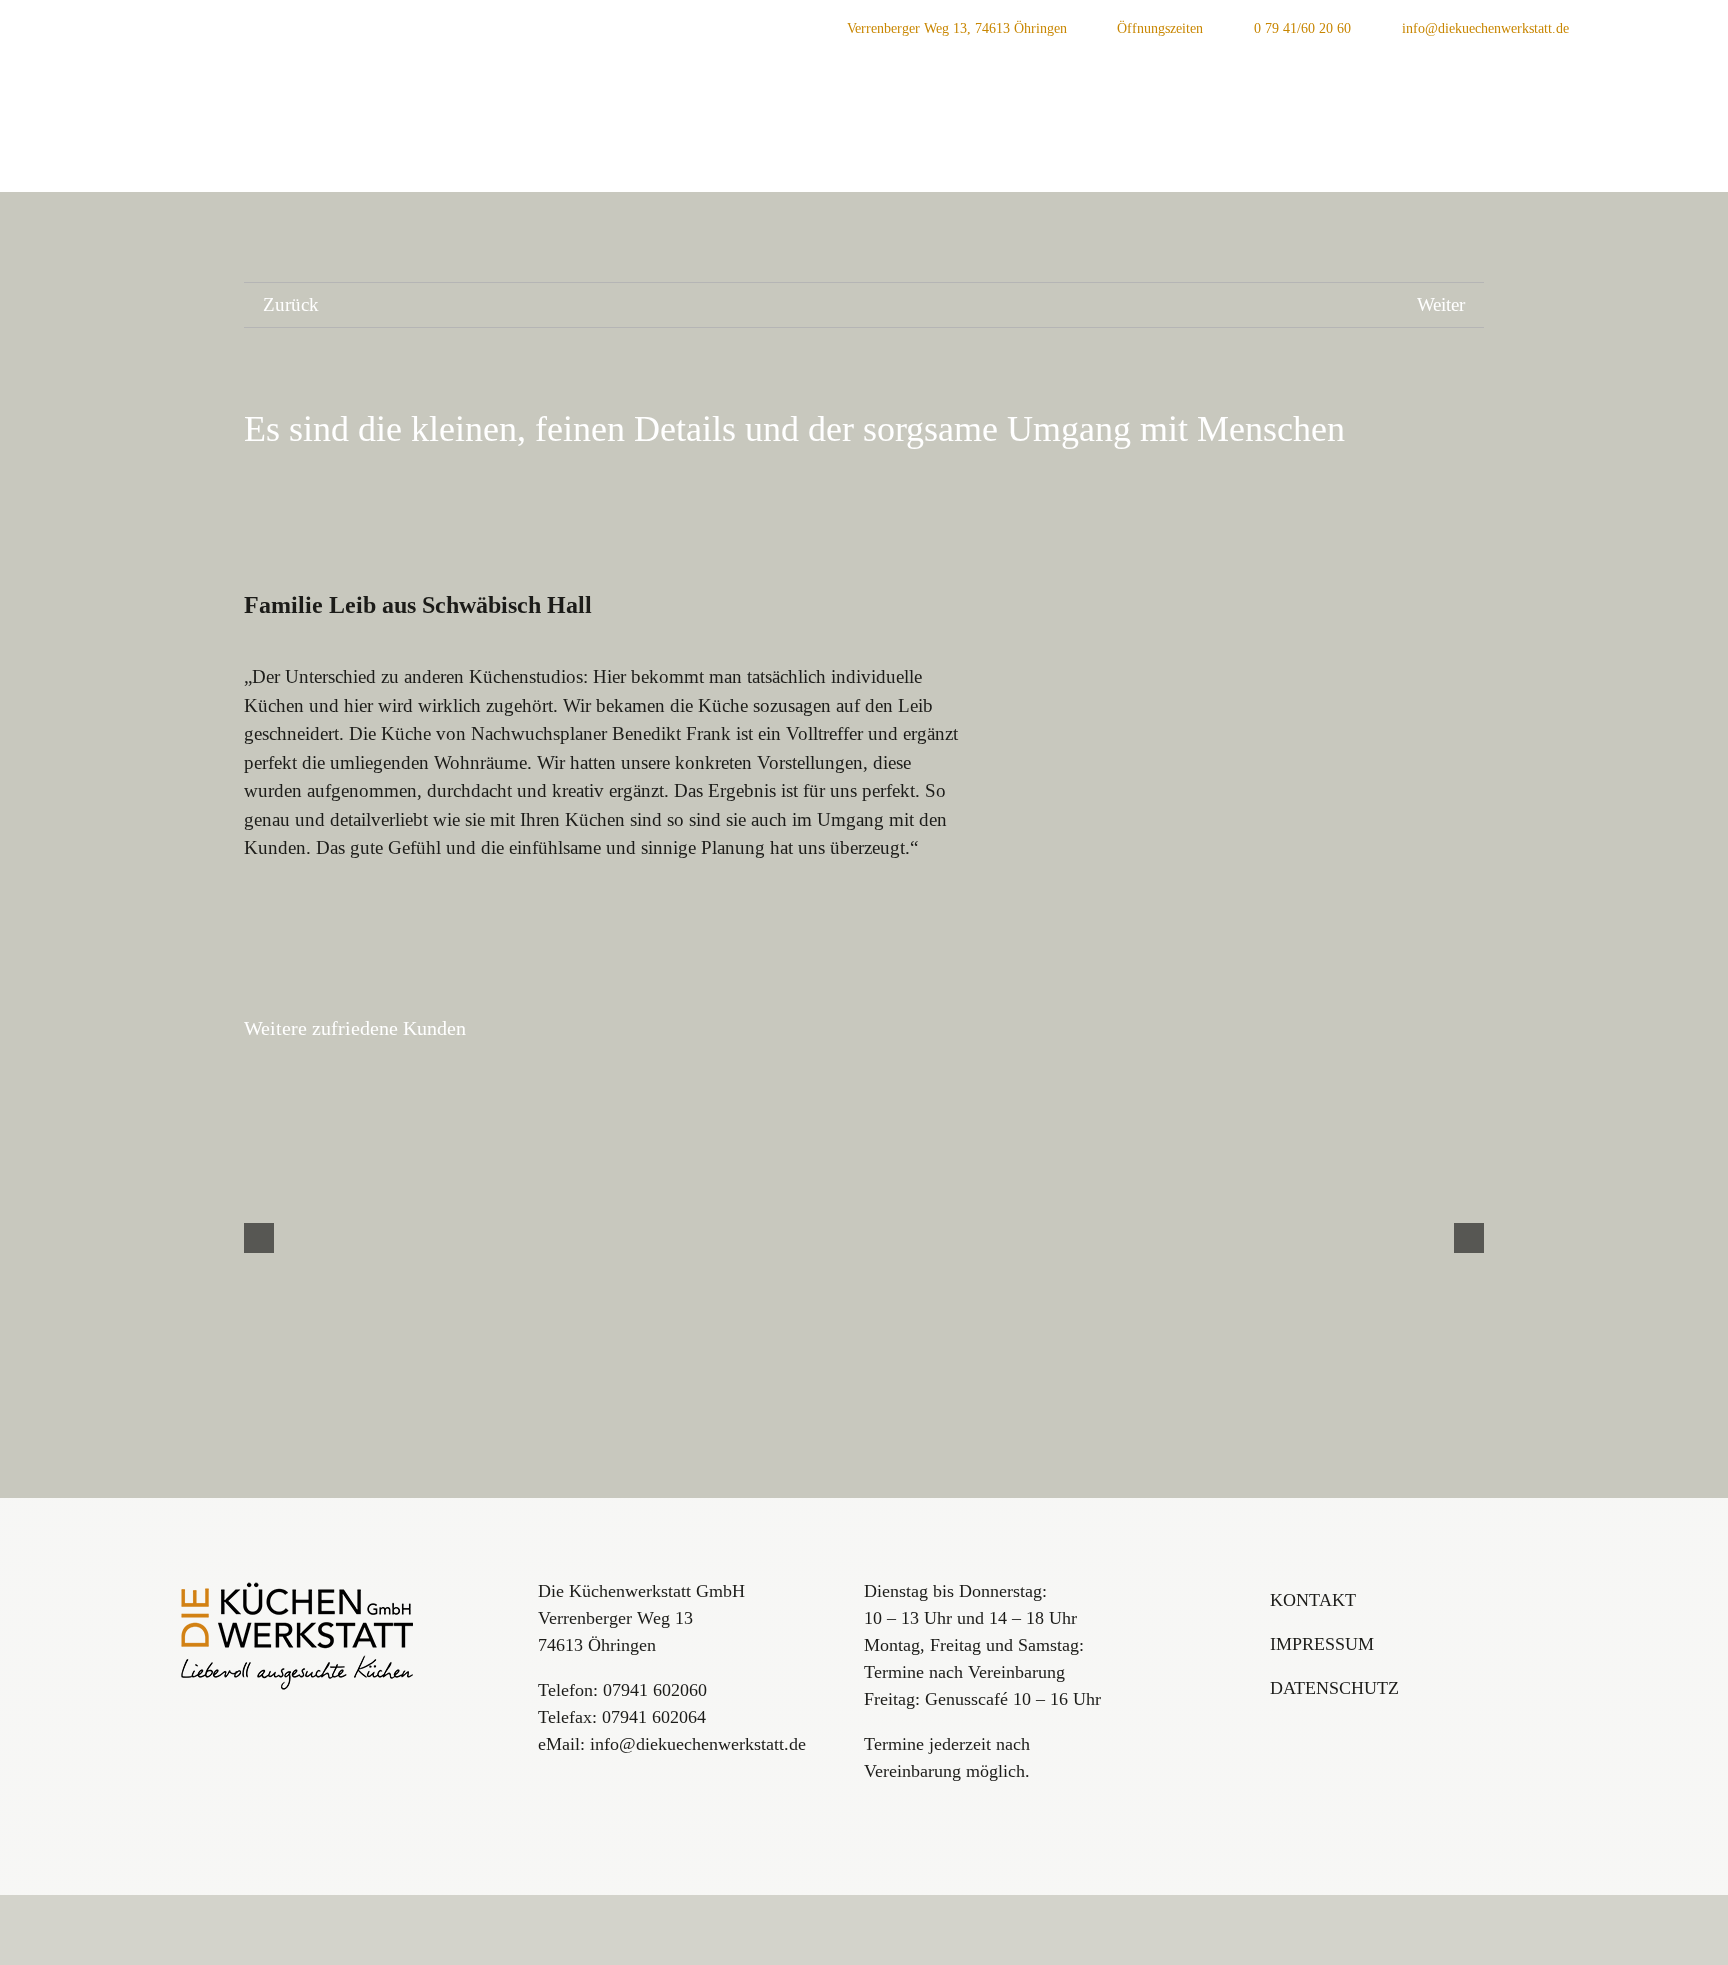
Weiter (1441, 304)
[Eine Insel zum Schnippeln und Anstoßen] (863, 1238)
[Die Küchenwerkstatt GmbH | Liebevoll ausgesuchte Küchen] (298, 1587)
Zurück (291, 304)
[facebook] (1662, 28)
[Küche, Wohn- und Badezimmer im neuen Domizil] (442, 1238)
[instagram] (1630, 28)
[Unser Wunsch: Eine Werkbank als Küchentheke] (1285, 1238)
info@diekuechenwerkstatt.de (698, 1744)
